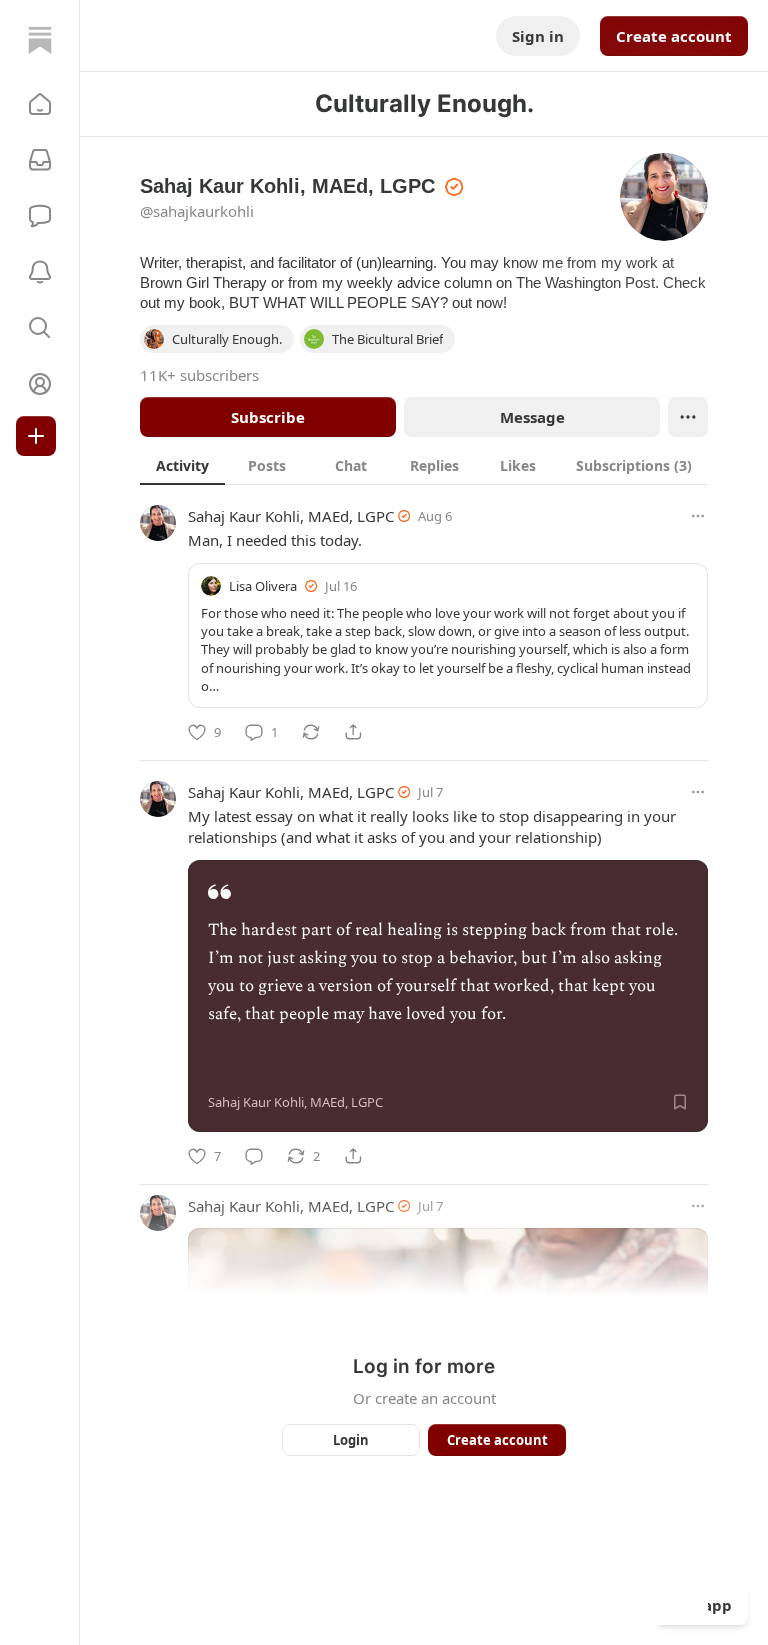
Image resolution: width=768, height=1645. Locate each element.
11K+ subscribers (199, 375)
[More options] (698, 516)
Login (351, 1440)
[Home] (40, 40)
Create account (674, 36)
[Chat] (40, 216)
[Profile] (40, 384)
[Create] (36, 436)
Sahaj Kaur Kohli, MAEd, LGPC (291, 516)
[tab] (182, 465)
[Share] (353, 732)
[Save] (680, 1102)
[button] (40, 104)
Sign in (538, 36)
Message (532, 417)
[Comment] (254, 1156)
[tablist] (424, 465)
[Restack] (311, 732)
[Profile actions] (688, 417)
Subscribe (268, 417)
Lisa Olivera (263, 586)
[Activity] (40, 272)
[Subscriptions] (40, 160)
